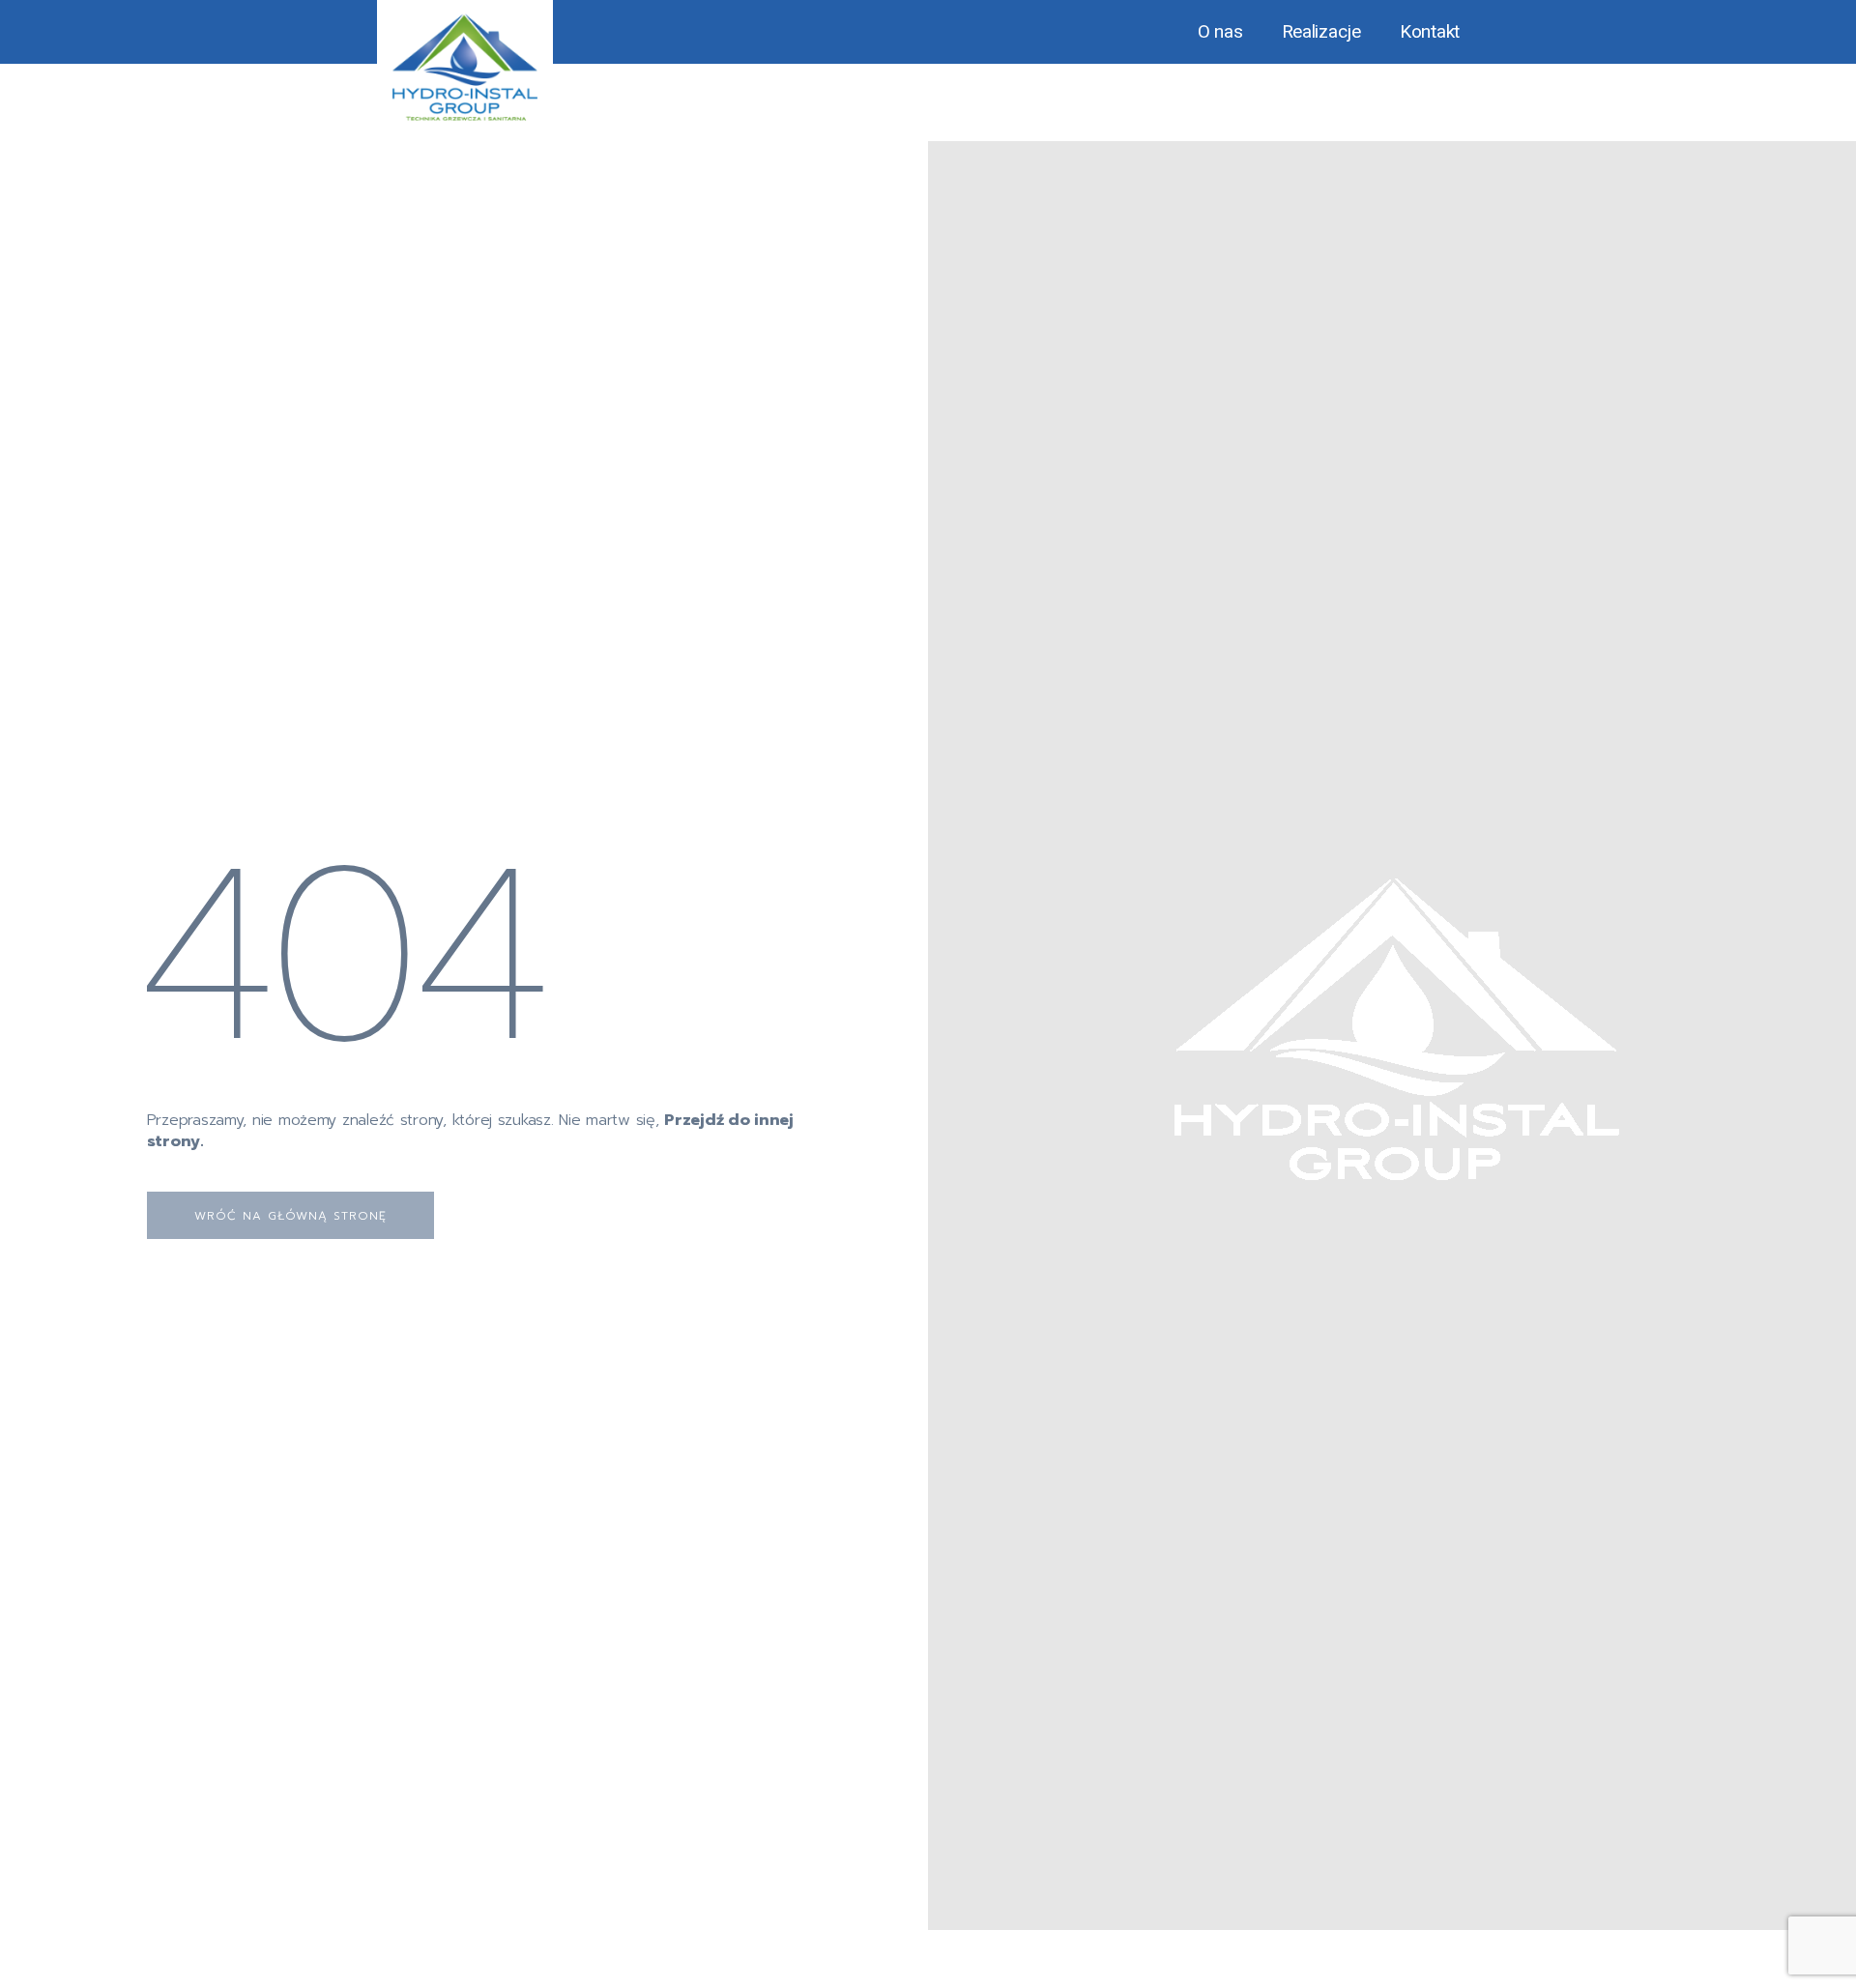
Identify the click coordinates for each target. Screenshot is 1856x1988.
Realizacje (1321, 31)
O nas (1220, 31)
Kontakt (1430, 31)
